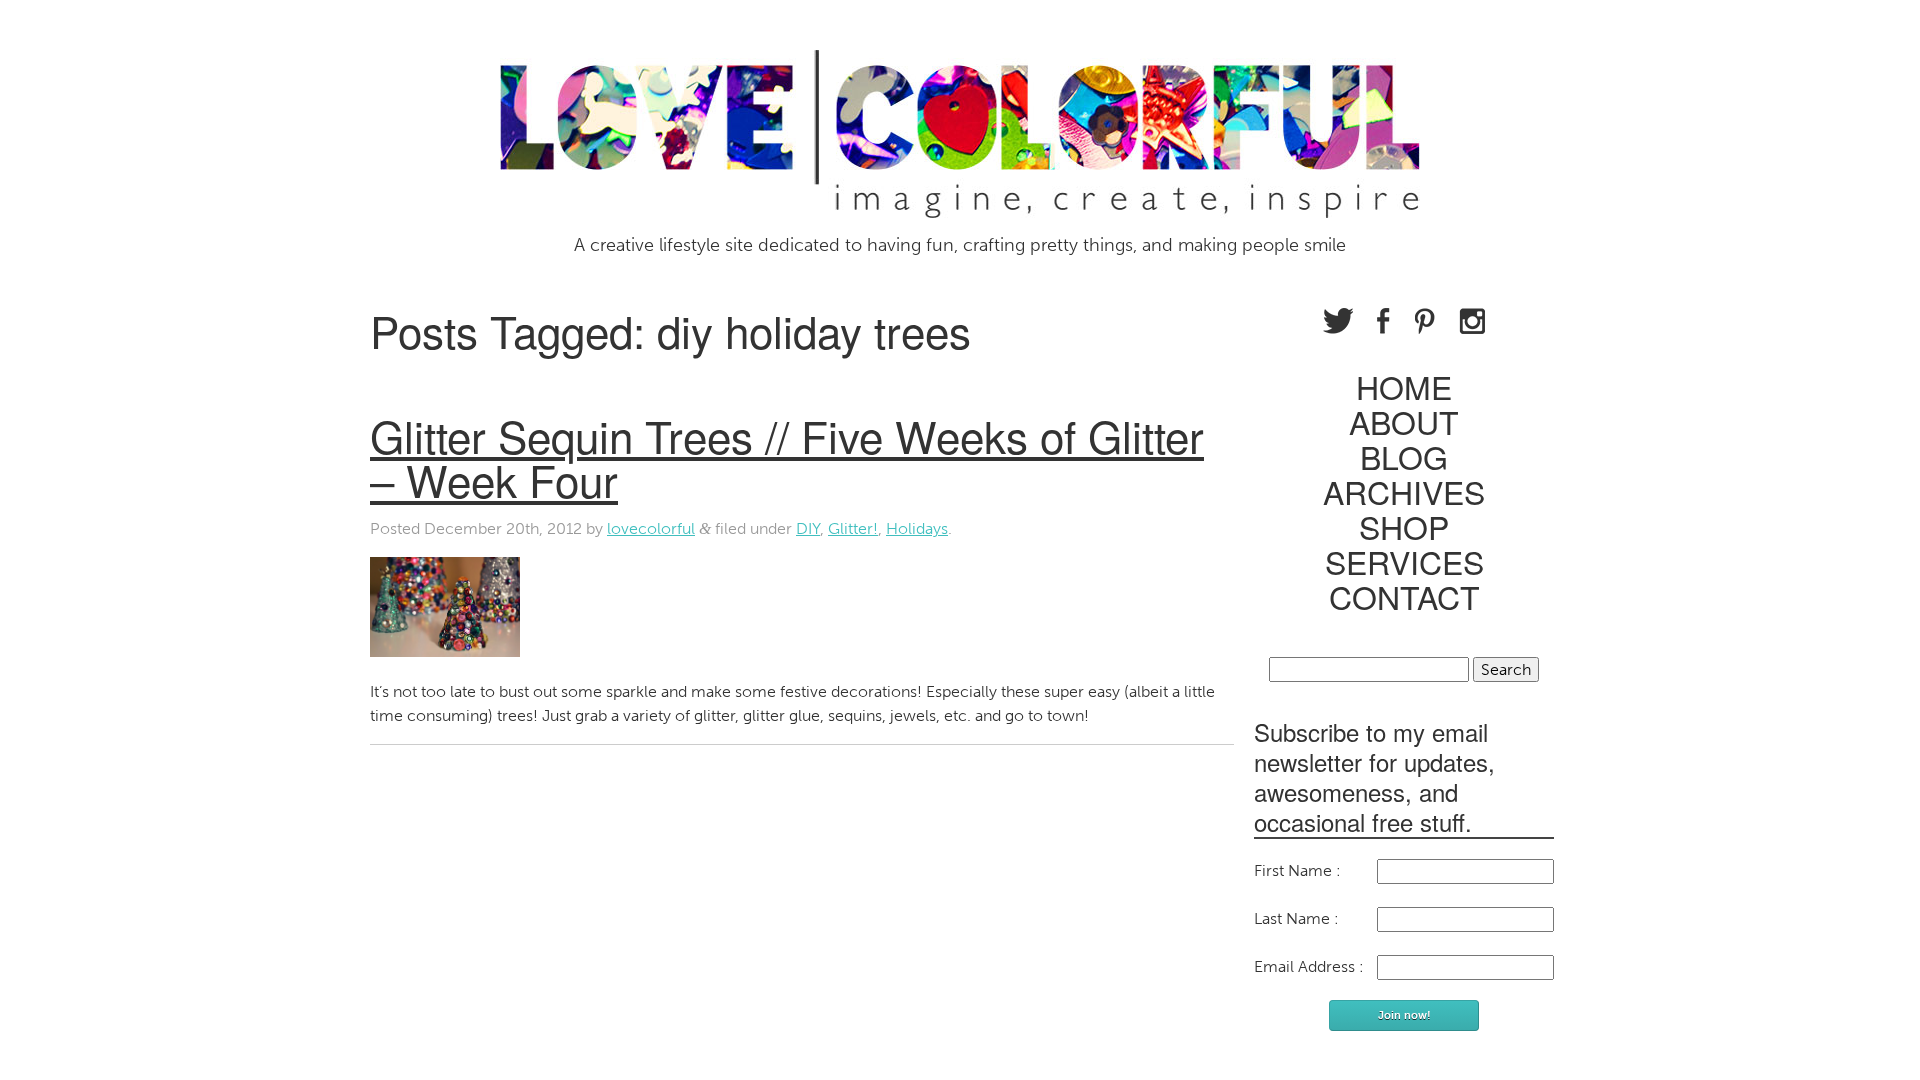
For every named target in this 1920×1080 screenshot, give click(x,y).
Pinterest (1425, 321)
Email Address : (1309, 966)
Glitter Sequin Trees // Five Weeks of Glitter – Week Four (787, 456)
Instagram (1472, 321)
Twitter (1338, 321)
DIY (808, 528)
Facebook (1384, 321)
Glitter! (853, 528)
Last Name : (1296, 918)
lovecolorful (651, 528)
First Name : (1297, 870)
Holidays (917, 528)
